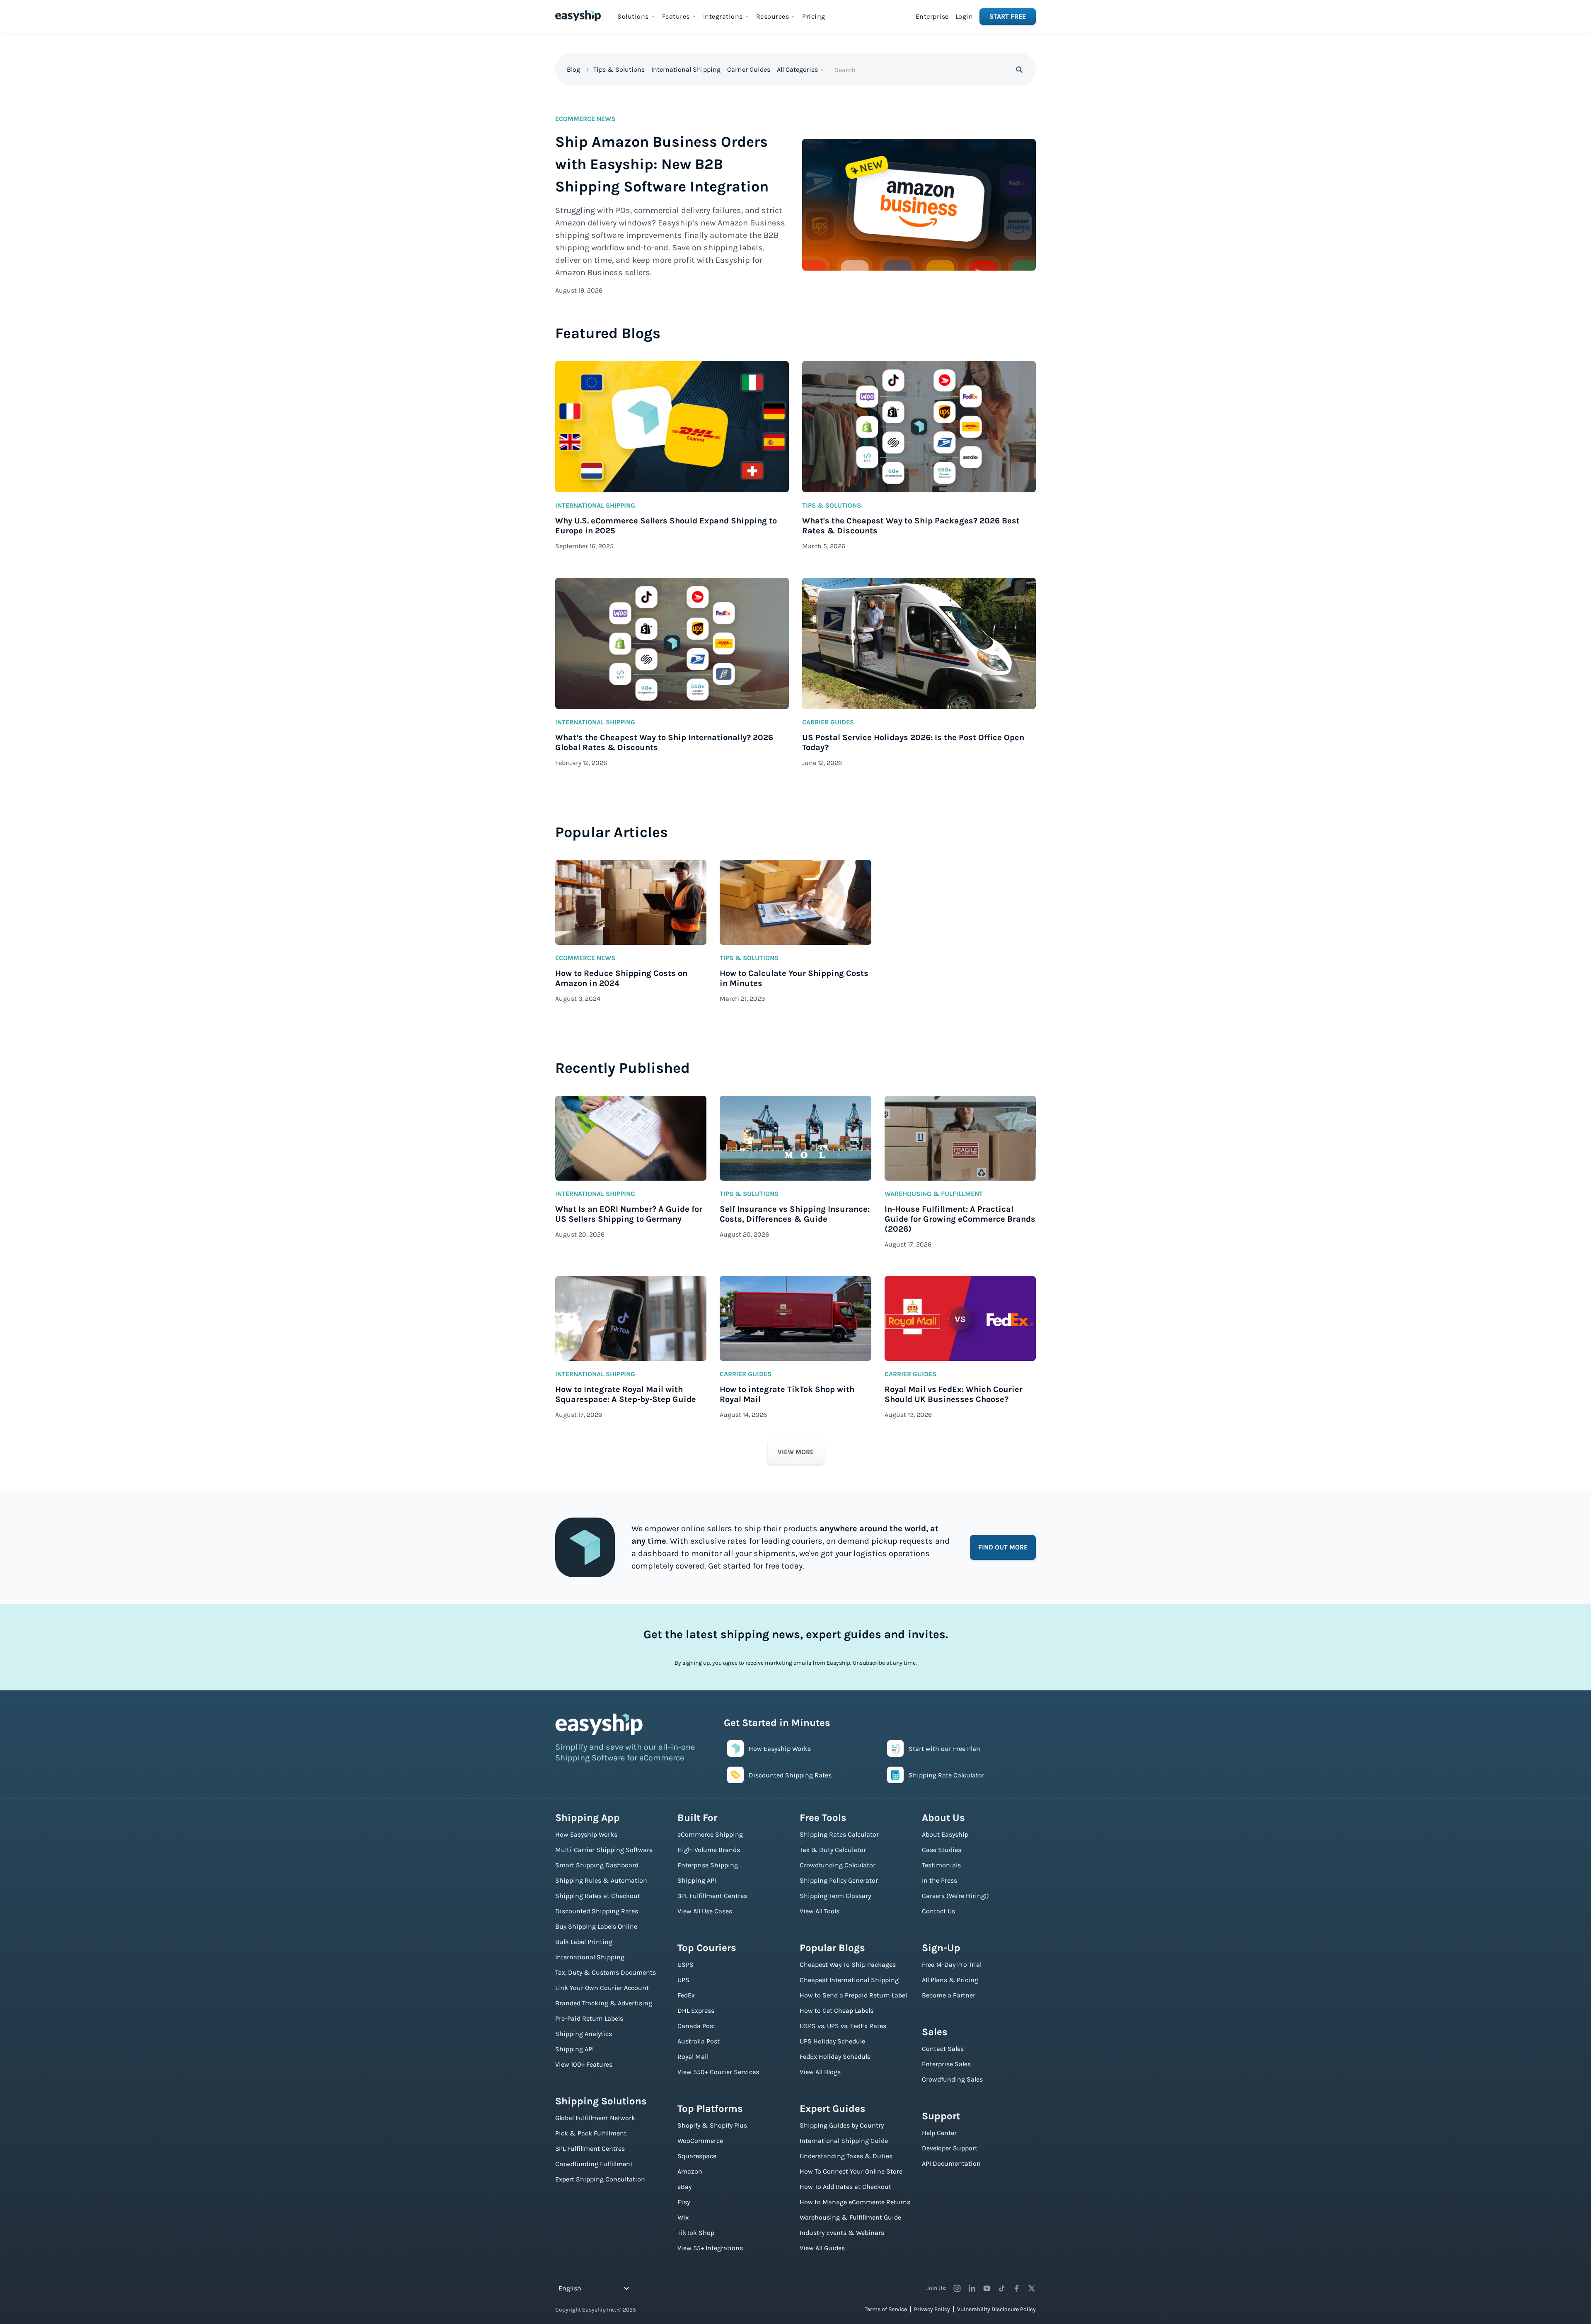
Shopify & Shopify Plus (712, 2125)
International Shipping (686, 69)
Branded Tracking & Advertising (604, 2003)
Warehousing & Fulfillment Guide (850, 2217)
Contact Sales (943, 2049)
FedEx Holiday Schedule (835, 2056)
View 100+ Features (584, 2064)
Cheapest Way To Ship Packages (848, 1965)
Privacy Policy (932, 2309)
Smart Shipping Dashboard (597, 1865)
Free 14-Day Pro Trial (952, 1965)
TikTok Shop (696, 2233)
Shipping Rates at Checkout (598, 1896)
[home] (578, 16)
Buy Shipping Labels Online (596, 1926)
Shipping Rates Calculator (839, 1834)
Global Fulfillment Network (595, 2118)
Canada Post (696, 2026)
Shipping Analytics (584, 2034)
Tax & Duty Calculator (833, 1850)
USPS (685, 1965)
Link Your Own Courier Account (602, 1988)
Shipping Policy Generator (839, 1880)
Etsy (684, 2202)
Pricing (814, 16)
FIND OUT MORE (1003, 1547)
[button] (636, 17)
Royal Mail (693, 2056)
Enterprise (932, 16)
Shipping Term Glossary (835, 1896)
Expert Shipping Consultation (600, 2179)
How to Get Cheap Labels (837, 2011)
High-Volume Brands (709, 1850)
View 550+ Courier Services (718, 2072)
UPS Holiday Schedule (832, 2041)
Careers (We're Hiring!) (955, 1896)
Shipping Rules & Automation (601, 1880)
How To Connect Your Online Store (851, 2171)
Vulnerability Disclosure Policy (996, 2309)
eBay (684, 2187)
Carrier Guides (749, 69)
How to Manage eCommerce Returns (855, 2202)
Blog (573, 69)
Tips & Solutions (619, 69)
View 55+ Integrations (710, 2248)
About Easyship (945, 1834)
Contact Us (938, 1911)
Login (964, 16)
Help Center (939, 2133)
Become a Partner (949, 1995)
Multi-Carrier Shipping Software (604, 1850)
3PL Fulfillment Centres (590, 2148)
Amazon (690, 2171)
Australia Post (699, 2041)
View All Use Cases (705, 1911)
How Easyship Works (586, 1834)
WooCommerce (700, 2141)
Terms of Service (886, 2309)
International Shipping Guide (844, 2141)
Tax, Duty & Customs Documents (606, 1972)
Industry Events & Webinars (842, 2233)
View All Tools (820, 1911)
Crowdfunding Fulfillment (594, 2164)
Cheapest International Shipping (849, 1980)
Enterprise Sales (946, 2064)
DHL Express (696, 2011)
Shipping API (574, 2049)
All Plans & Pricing (950, 1980)
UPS (683, 1980)
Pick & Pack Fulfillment (591, 2133)
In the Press (939, 1880)
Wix (683, 2217)
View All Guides (822, 2248)
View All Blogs (820, 2072)
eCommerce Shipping (710, 1834)
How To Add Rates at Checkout (845, 2187)
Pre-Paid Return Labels (589, 2018)
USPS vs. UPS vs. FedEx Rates (843, 2026)
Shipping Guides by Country (842, 2125)
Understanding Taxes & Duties (846, 2156)
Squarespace (697, 2156)
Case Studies (942, 1850)
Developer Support (950, 2148)
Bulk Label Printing (584, 1942)
